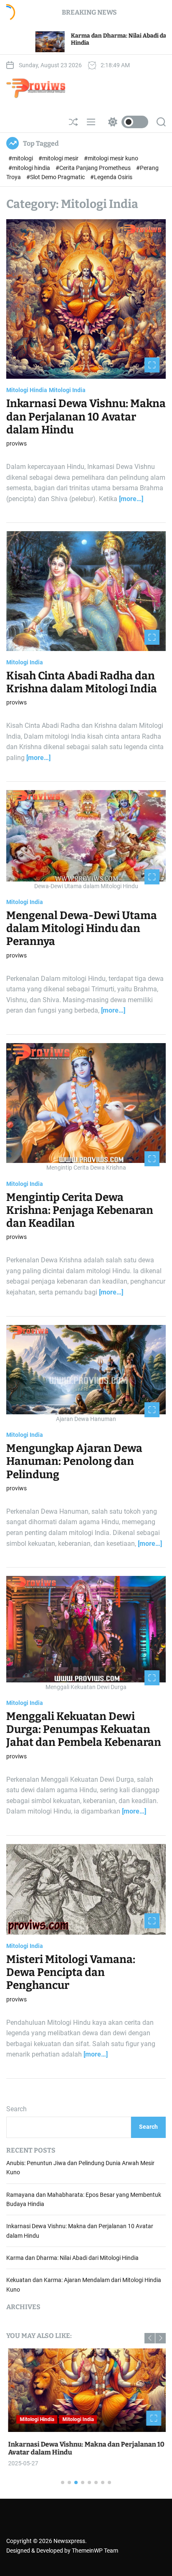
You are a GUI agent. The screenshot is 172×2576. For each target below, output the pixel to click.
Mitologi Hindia (27, 390)
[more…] (131, 499)
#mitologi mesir (59, 158)
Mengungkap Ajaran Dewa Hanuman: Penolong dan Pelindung (74, 1461)
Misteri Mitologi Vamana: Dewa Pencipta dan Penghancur (71, 1972)
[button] (150, 2338)
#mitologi (21, 158)
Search (16, 2109)
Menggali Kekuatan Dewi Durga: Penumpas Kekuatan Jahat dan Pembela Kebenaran (84, 1729)
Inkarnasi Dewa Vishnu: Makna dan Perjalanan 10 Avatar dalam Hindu (86, 417)
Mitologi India (67, 390)
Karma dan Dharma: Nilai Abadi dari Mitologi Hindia (72, 2258)
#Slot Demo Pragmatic (56, 177)
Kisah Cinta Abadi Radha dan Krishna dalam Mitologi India (82, 682)
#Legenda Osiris (111, 177)
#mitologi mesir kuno (111, 158)
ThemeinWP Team (95, 2551)
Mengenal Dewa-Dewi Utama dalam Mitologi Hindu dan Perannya (82, 928)
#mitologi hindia (30, 168)
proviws (16, 443)
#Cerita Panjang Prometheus (94, 168)
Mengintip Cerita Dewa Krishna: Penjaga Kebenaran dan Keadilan (80, 1210)
